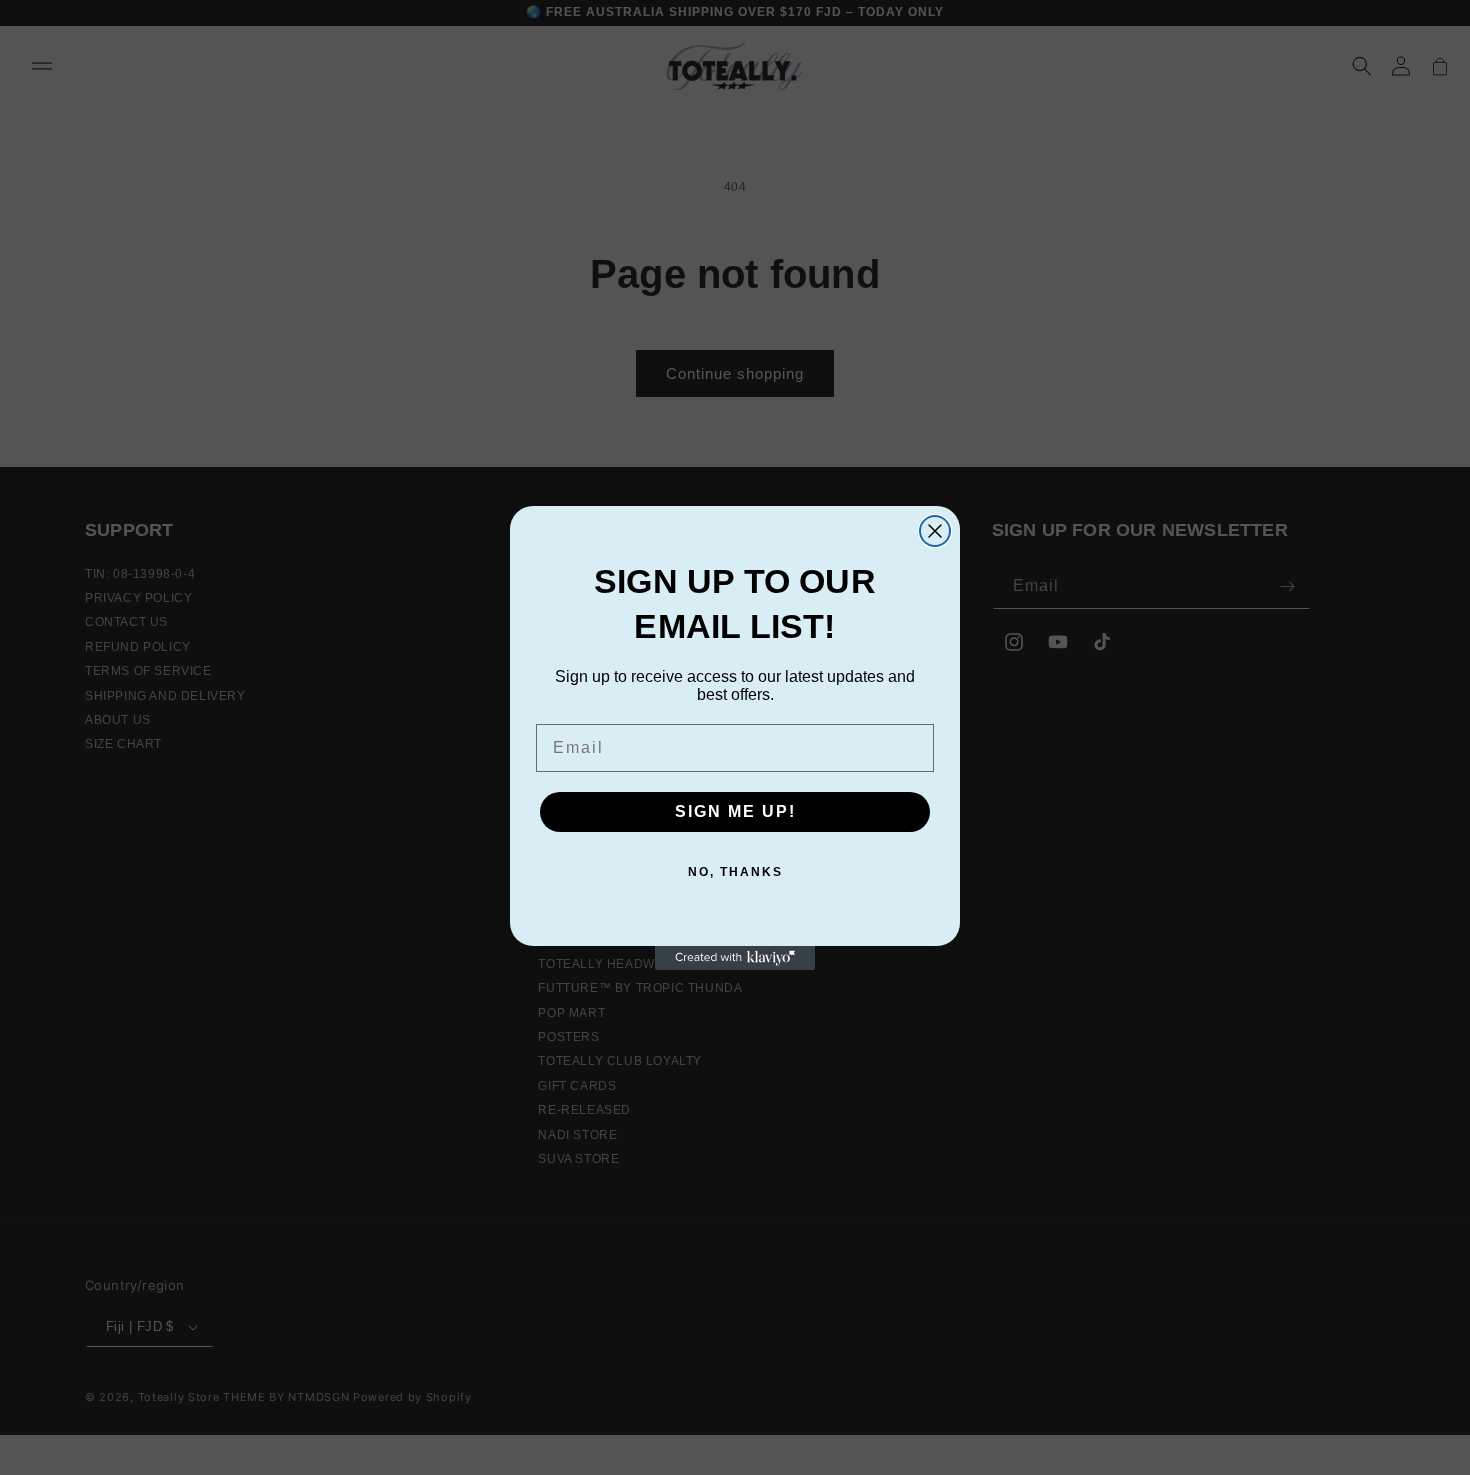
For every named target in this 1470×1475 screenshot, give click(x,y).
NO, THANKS (735, 872)
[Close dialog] (935, 531)
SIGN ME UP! (735, 811)
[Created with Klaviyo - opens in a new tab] (735, 958)
